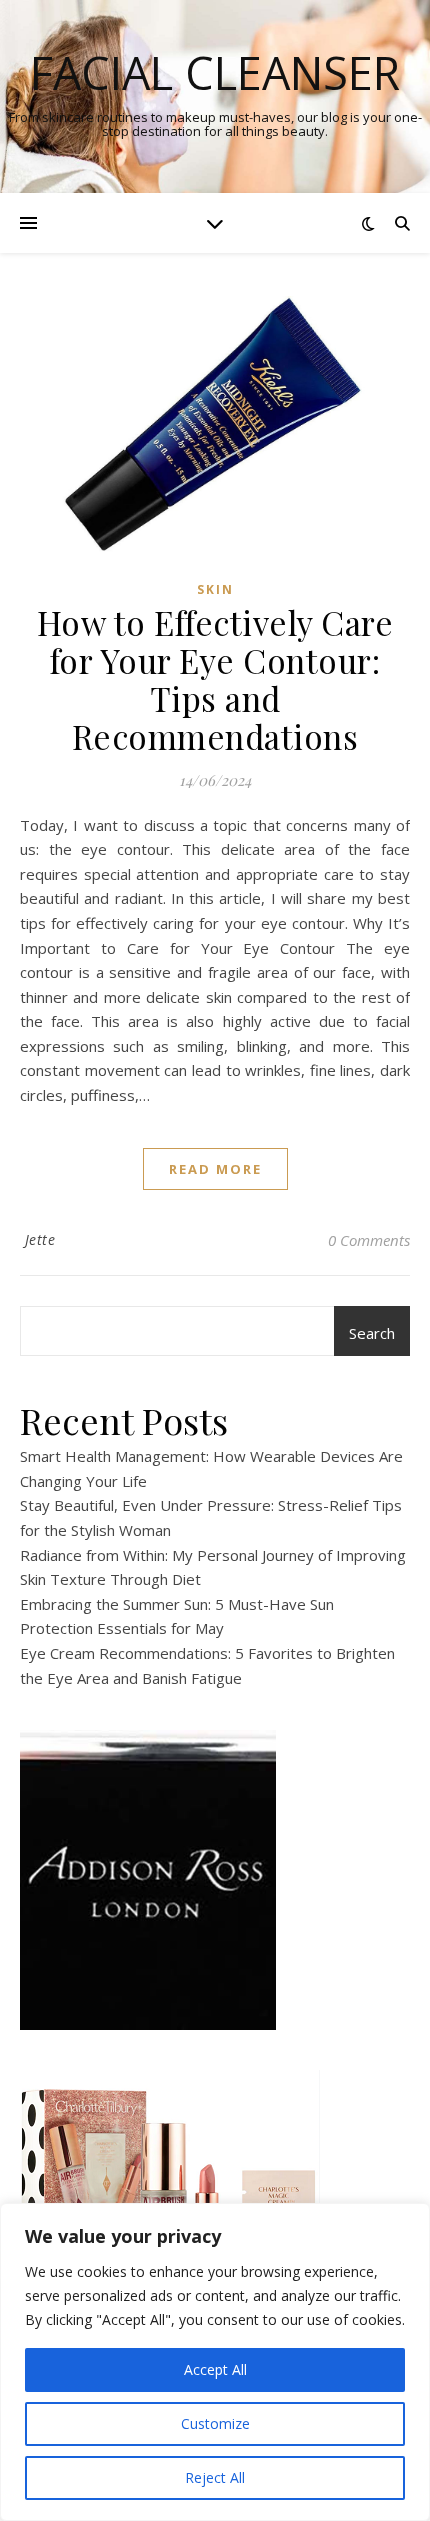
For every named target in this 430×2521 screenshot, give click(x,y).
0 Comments (369, 1240)
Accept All (215, 2369)
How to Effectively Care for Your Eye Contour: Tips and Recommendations (215, 679)
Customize (215, 2423)
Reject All (215, 2477)
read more (215, 1169)
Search (372, 1333)
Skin (215, 589)
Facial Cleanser (215, 72)
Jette (40, 1239)
